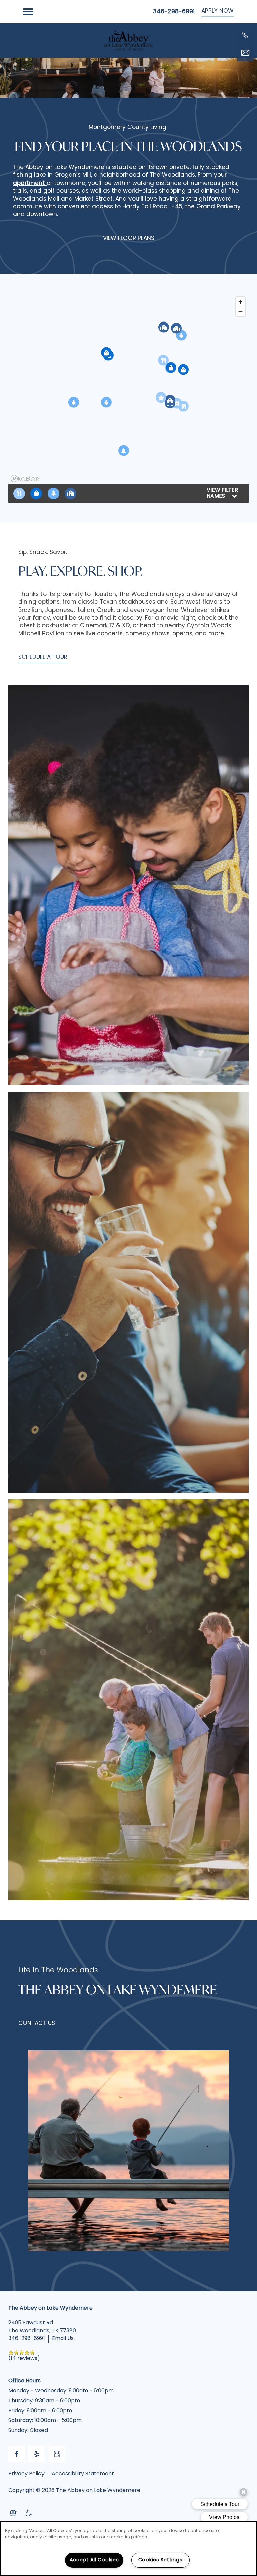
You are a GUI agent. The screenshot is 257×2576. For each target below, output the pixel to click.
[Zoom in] (240, 302)
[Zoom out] (240, 312)
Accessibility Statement (83, 2474)
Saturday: (21, 2421)
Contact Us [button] (37, 2024)
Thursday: (21, 2401)
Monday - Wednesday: (38, 2391)
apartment (30, 183)
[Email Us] (245, 53)
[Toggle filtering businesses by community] (70, 493)
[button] (218, 12)
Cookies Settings (160, 2560)
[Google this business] (57, 2454)
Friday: (17, 2411)
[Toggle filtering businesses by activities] (53, 493)
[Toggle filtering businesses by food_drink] (19, 493)
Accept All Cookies (94, 2560)
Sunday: (18, 2431)
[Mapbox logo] (25, 478)
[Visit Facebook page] (17, 2454)
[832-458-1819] (245, 35)
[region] (128, 389)
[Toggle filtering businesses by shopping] (36, 493)
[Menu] (28, 12)
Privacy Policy (26, 2474)
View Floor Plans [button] (129, 239)
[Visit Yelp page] (37, 2454)
